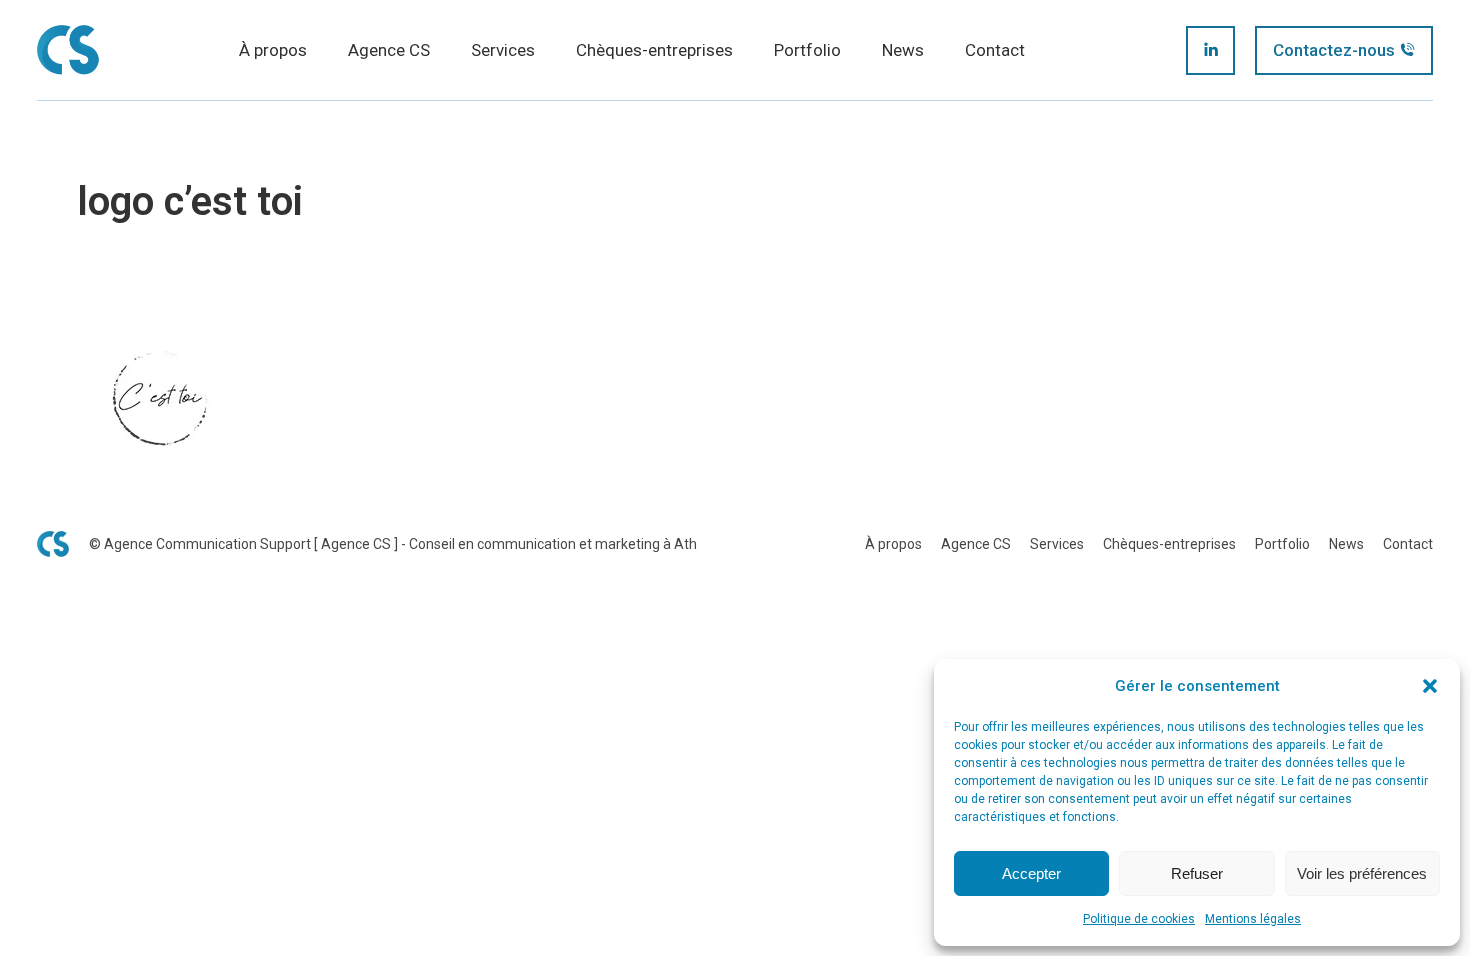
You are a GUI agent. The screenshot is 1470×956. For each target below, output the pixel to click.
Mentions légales (1253, 919)
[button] (1430, 686)
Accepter (1031, 873)
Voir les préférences (1362, 873)
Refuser (1197, 873)
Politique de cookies (1139, 919)
